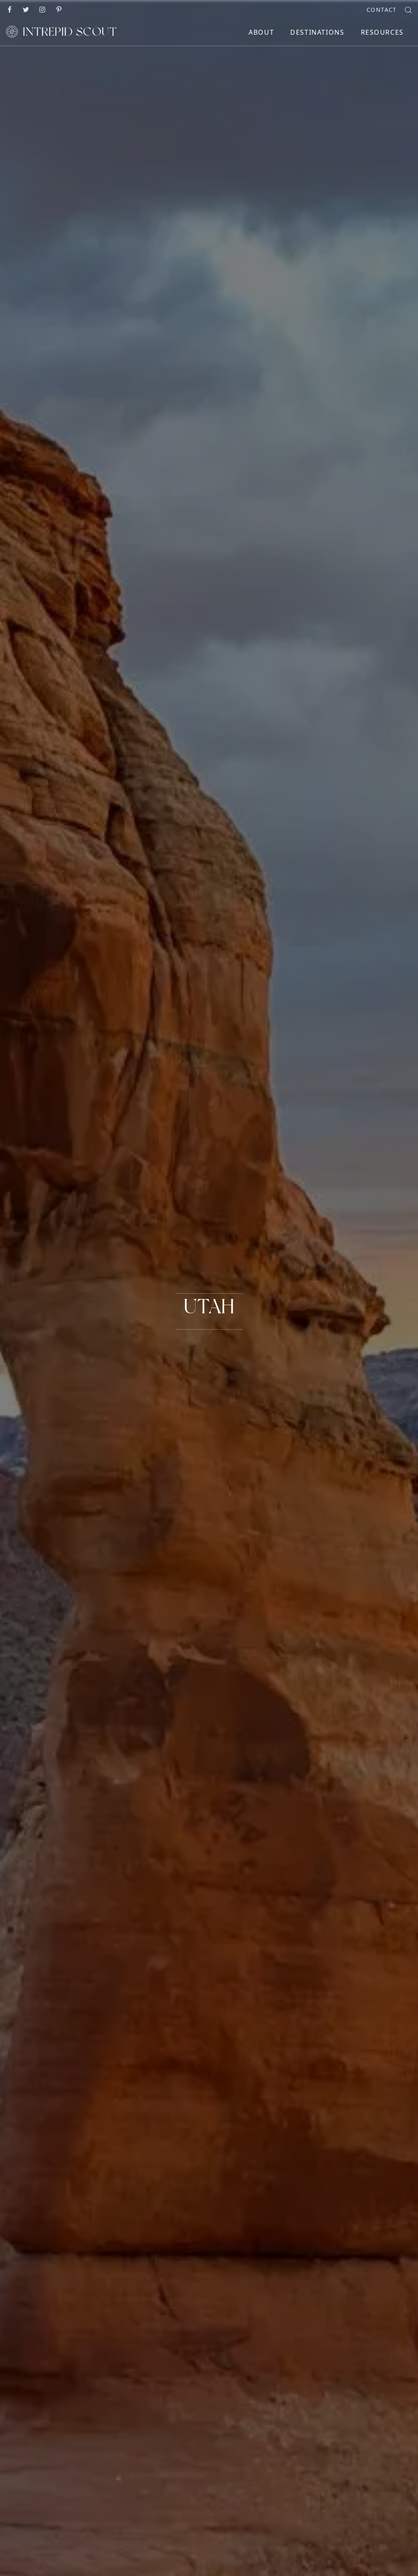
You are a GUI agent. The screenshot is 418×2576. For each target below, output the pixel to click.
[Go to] (10, 9)
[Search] (408, 9)
